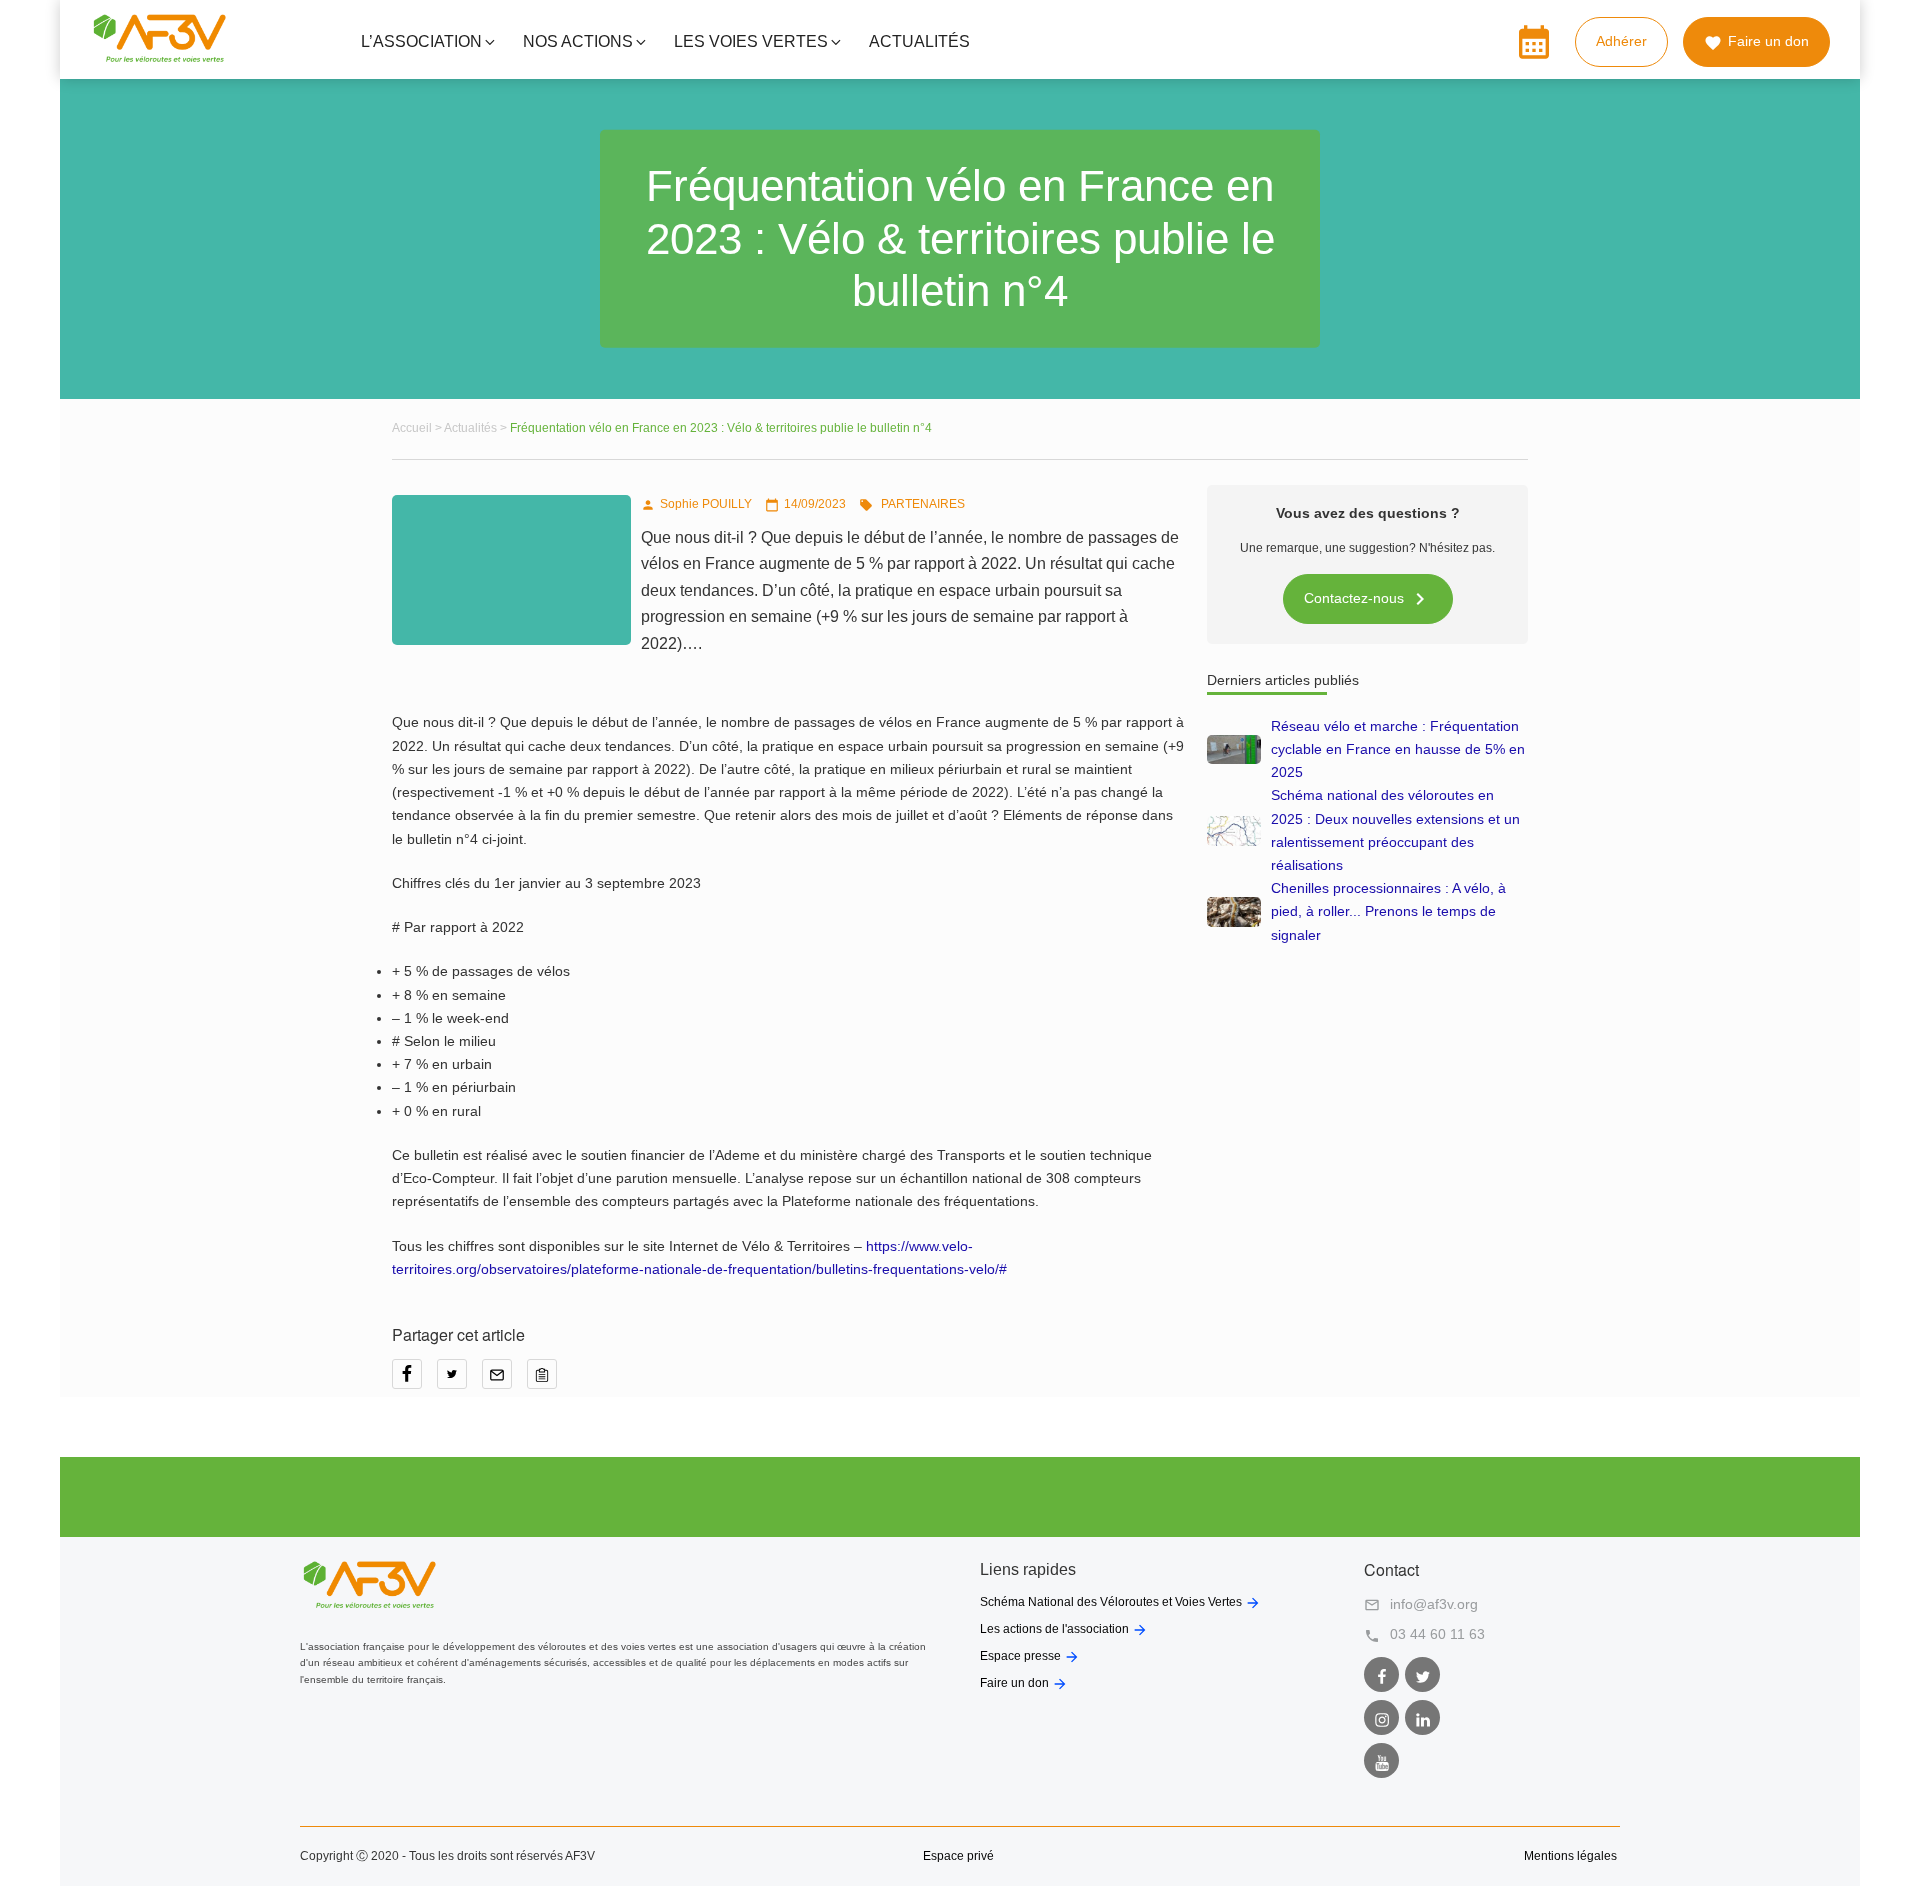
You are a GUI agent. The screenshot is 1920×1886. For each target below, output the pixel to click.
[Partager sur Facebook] (414, 1381)
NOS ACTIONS (578, 41)
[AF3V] (159, 58)
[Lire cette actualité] (1234, 750)
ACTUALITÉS (919, 41)
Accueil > (418, 428)
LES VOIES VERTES (751, 41)
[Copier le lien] (547, 1381)
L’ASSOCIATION (421, 41)
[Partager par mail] (504, 1381)
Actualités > (477, 428)
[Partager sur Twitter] (459, 1381)
